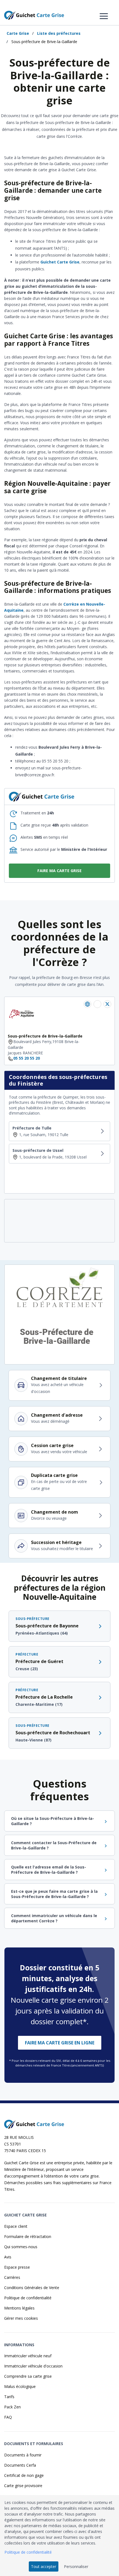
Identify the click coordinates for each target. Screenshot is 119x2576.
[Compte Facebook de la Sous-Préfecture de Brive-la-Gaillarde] (97, 1004)
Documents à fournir (23, 2455)
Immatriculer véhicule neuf (28, 2356)
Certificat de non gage (24, 2475)
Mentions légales (19, 2308)
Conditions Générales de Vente (32, 2288)
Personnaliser (76, 2566)
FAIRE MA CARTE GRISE (59, 871)
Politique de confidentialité (28, 2298)
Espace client (16, 2226)
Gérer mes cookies (21, 2318)
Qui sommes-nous (21, 2247)
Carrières (12, 2277)
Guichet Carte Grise (60, 262)
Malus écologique (20, 2386)
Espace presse (17, 2267)
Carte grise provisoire (23, 2486)
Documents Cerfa (20, 2465)
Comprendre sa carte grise (28, 2376)
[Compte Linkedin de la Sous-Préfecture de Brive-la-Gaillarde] (87, 1004)
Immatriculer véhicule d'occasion (33, 2366)
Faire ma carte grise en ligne (60, 2043)
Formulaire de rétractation (28, 2236)
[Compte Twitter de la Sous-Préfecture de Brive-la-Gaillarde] (107, 1004)
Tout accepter (44, 2566)
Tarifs (9, 2397)
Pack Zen (12, 2407)
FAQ (8, 2417)
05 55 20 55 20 (27, 1058)
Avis (8, 2257)
